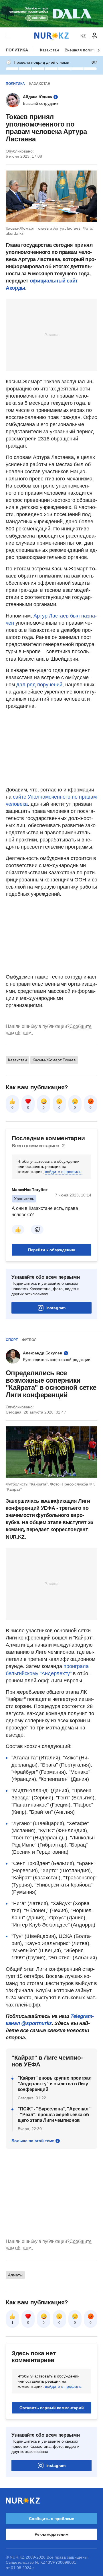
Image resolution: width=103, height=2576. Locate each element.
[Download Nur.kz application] (51, 14)
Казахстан (49, 50)
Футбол (29, 1340)
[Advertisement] (51, 334)
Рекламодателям (51, 2534)
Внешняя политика (82, 50)
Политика (17, 50)
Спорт (12, 1340)
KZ (83, 36)
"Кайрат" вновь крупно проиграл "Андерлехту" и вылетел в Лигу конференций (55, 2084)
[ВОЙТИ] (94, 36)
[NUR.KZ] (51, 36)
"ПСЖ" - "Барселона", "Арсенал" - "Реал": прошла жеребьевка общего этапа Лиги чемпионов (54, 2115)
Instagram (56, 1308)
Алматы (15, 2275)
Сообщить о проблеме (51, 2519)
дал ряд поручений (39, 685)
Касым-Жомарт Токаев (54, 1060)
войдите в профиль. (64, 1172)
